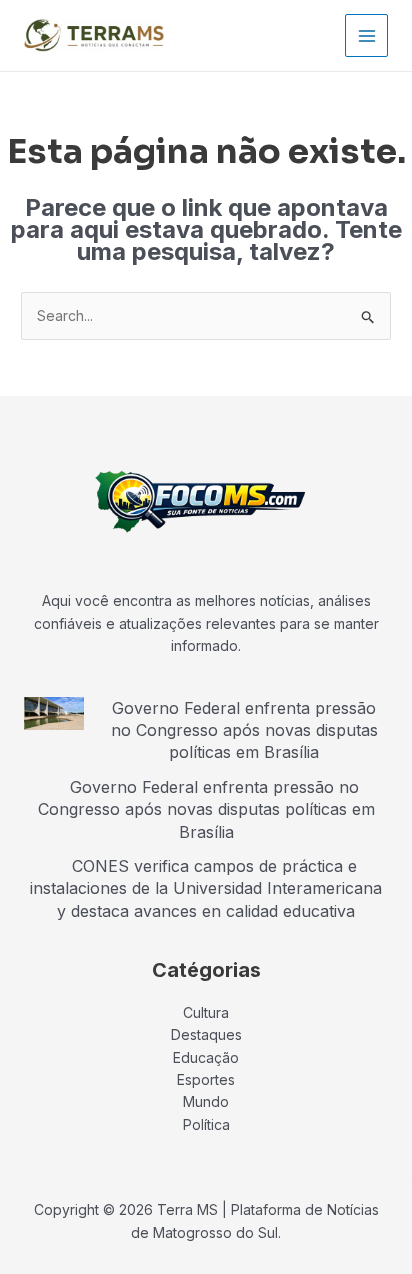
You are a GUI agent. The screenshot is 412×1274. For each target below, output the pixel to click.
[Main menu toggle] (366, 35)
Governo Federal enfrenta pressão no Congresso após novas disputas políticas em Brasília (244, 730)
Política (206, 1124)
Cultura (206, 1012)
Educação (206, 1057)
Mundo (206, 1101)
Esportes (206, 1079)
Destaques (206, 1034)
